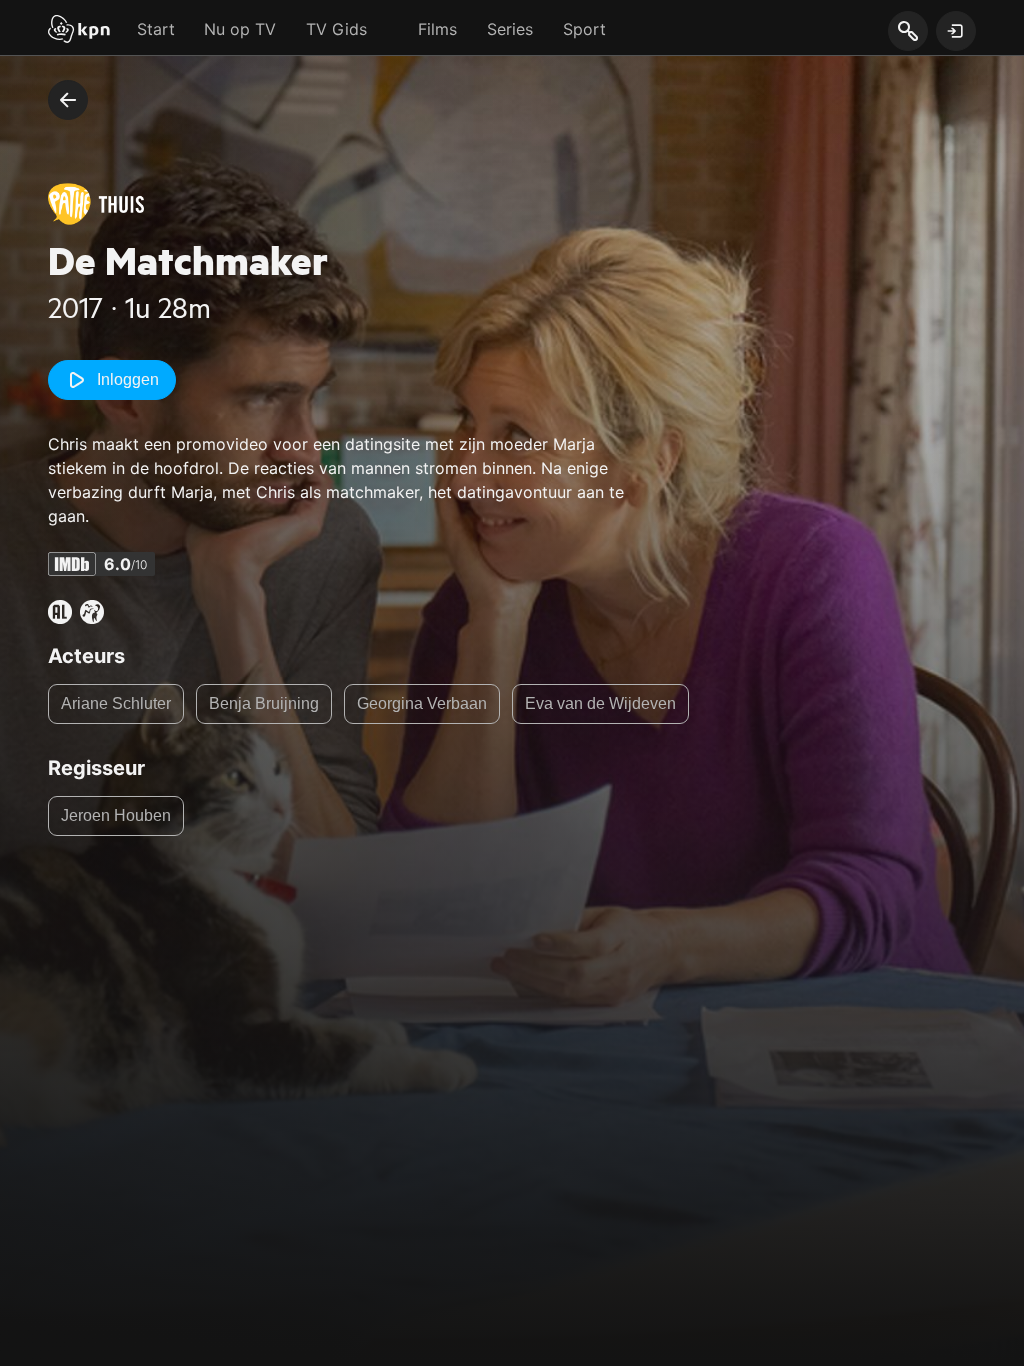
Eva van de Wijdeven (600, 703)
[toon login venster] (956, 31)
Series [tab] (510, 29)
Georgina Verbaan (422, 703)
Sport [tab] (584, 29)
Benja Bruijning (264, 703)
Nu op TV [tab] (240, 29)
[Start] (79, 31)
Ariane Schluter (116, 703)
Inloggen (128, 379)
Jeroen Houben (116, 815)
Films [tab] (437, 29)
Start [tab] (156, 29)
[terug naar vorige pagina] (68, 100)
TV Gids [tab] (336, 29)
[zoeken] (907, 32)
